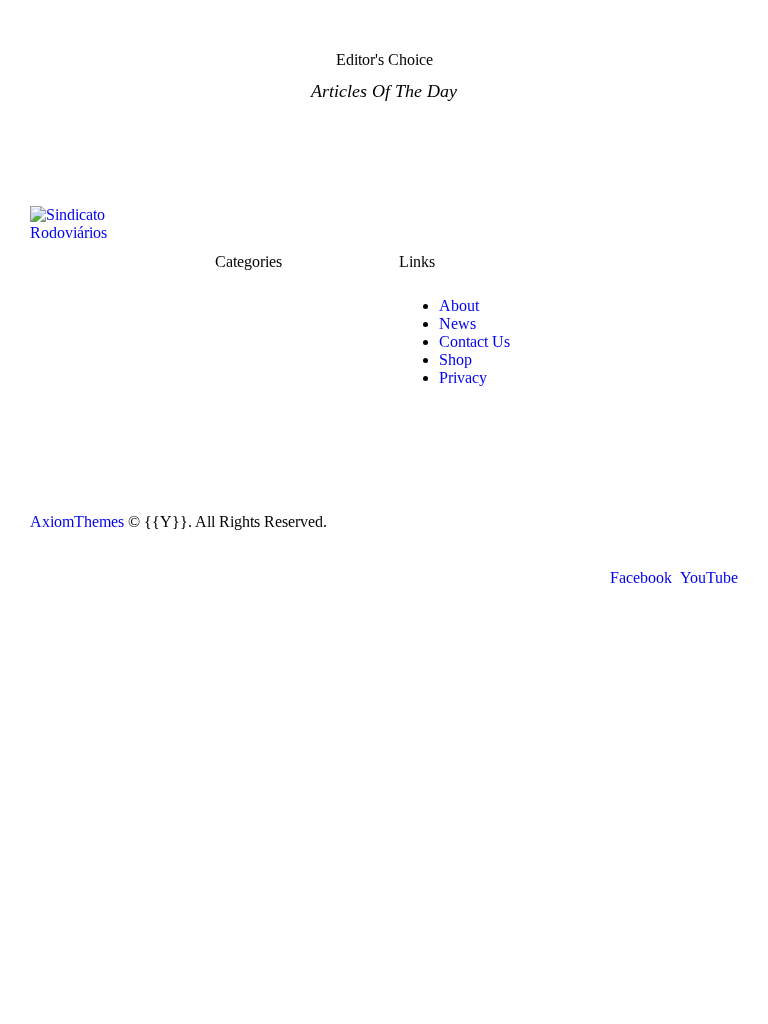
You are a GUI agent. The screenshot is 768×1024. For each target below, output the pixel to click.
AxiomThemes (77, 521)
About (459, 305)
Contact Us (474, 341)
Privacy (463, 377)
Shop (455, 359)
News (457, 323)
